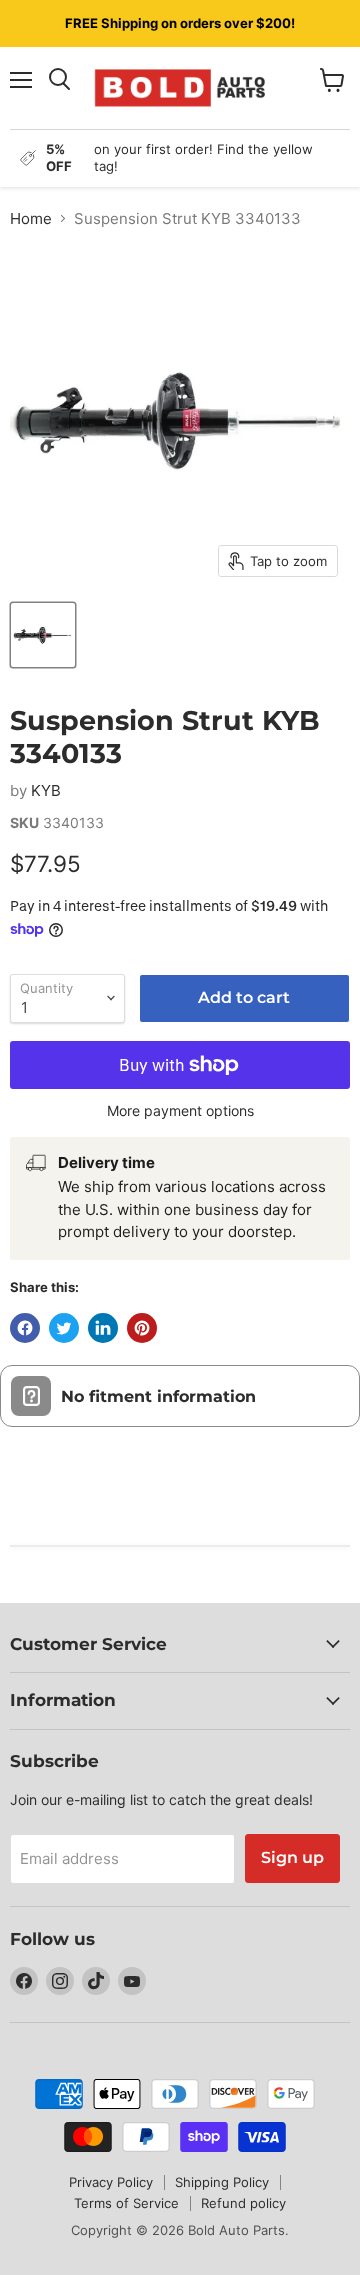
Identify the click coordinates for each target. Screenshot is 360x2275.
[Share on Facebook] (25, 1328)
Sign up (292, 1857)
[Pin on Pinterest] (142, 1328)
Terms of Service (126, 2203)
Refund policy (243, 2203)
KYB (46, 790)
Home (31, 218)
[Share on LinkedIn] (103, 1328)
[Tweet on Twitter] (64, 1328)
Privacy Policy (111, 2182)
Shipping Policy (222, 2182)
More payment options (180, 1111)
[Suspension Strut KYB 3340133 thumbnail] (43, 635)
